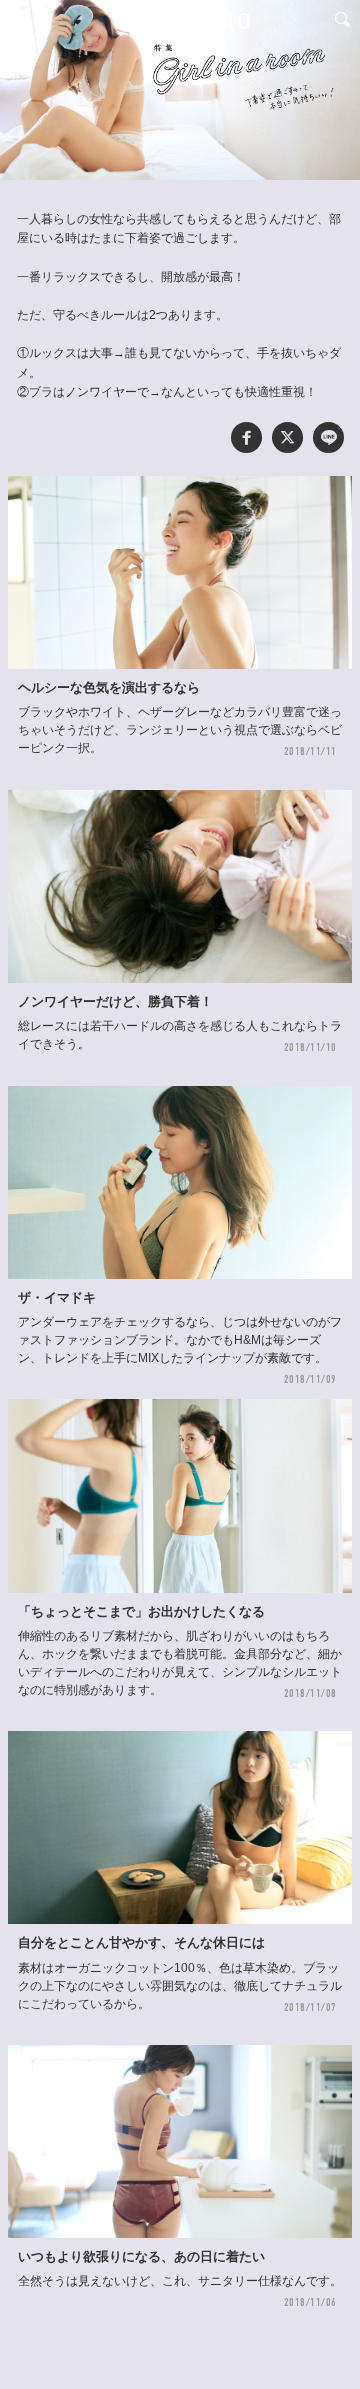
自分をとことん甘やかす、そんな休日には (141, 1943)
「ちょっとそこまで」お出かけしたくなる (141, 1612)
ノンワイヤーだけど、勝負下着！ (115, 1002)
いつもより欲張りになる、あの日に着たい (141, 2257)
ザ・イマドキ (57, 1298)
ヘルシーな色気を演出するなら (109, 688)
